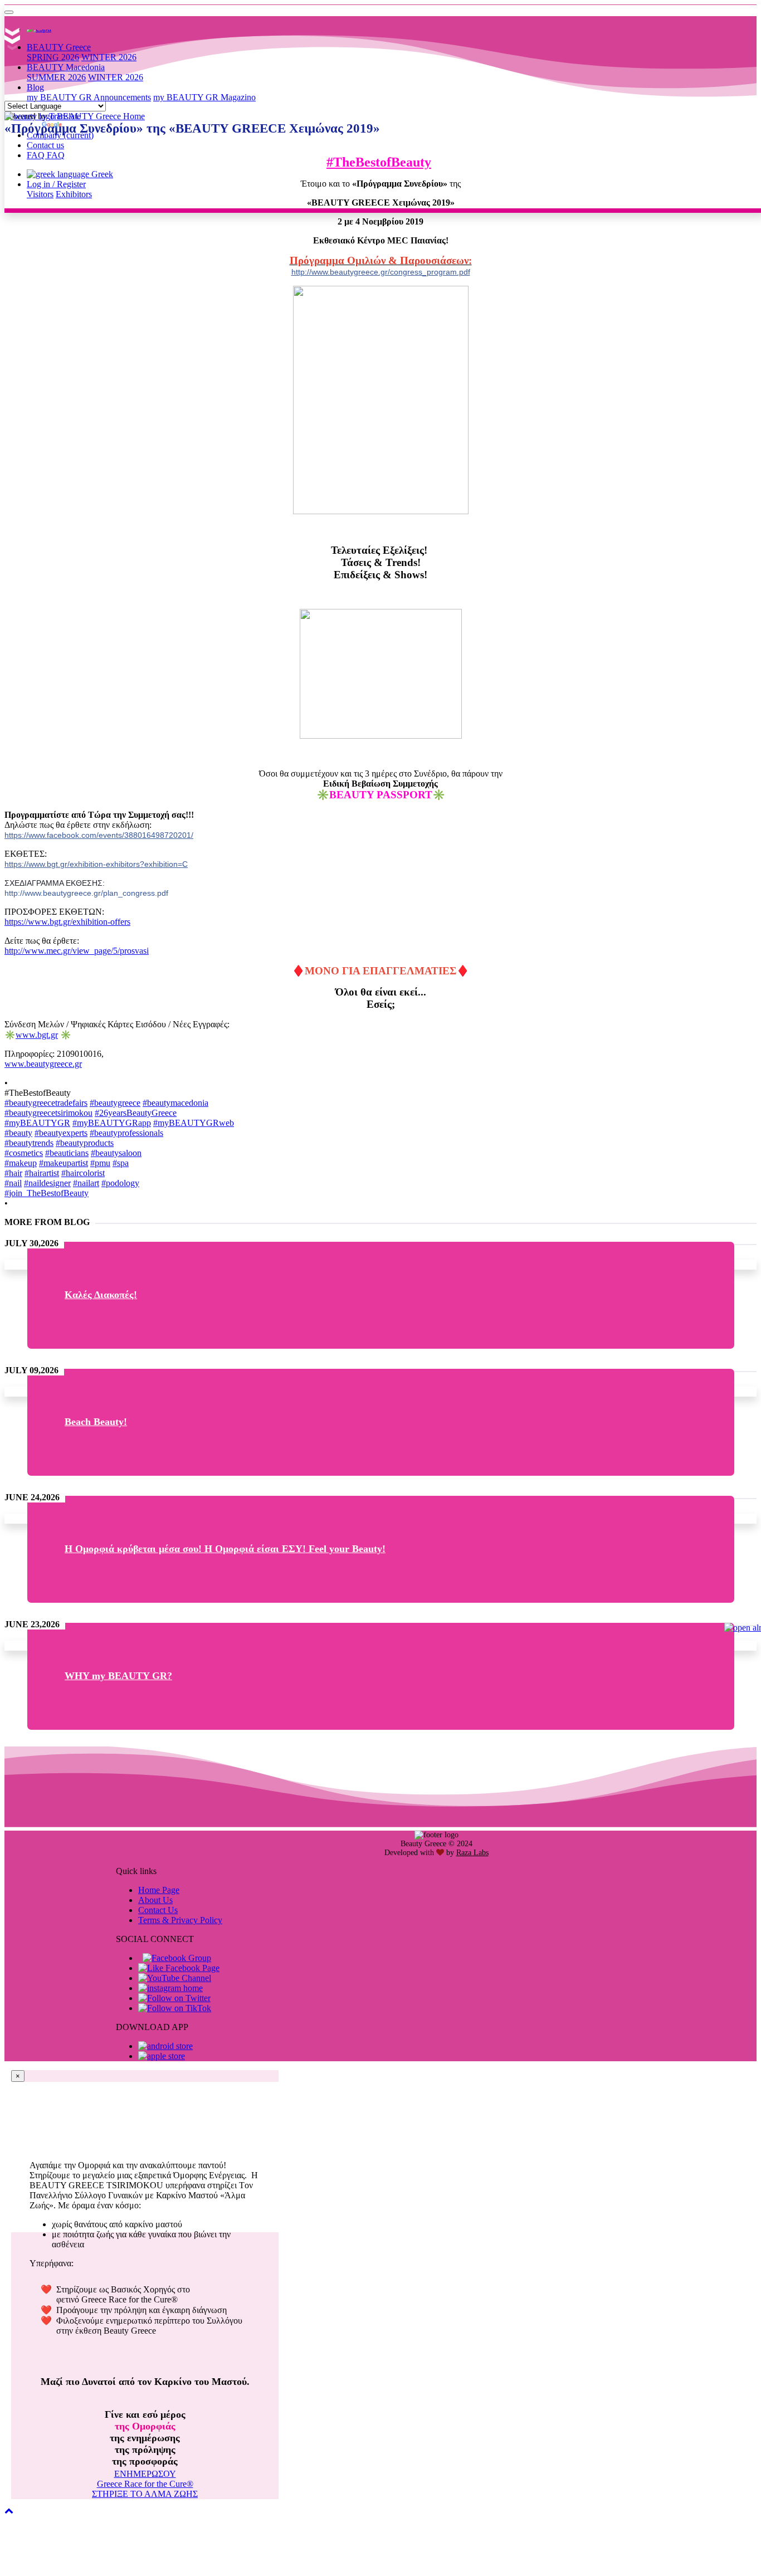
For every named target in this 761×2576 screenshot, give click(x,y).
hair (13, 1173)
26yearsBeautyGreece (136, 1113)
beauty (18, 1133)
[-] (9, 12)
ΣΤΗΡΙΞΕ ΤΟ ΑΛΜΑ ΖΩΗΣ (145, 2494)
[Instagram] (170, 1988)
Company (60, 135)
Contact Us (158, 1910)
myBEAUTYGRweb (194, 1123)
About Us (155, 1900)
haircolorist (83, 1173)
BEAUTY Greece (59, 47)
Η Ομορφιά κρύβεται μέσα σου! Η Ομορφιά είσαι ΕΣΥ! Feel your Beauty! (225, 1549)
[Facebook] (177, 1958)
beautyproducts (85, 1143)
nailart (86, 1183)
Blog (35, 87)
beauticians (67, 1153)
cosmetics (24, 1153)
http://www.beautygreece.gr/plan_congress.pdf (86, 893)
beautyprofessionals (126, 1133)
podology (120, 1183)
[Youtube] (175, 1978)
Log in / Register (56, 184)
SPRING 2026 (53, 57)
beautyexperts (61, 1133)
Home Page (159, 1890)
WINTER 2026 (109, 57)
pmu (100, 1163)
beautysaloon (116, 1153)
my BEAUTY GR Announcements (89, 97)
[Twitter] (174, 1998)
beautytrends (29, 1143)
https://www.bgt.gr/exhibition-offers (67, 922)
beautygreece (115, 1103)
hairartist (42, 1173)
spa (121, 1163)
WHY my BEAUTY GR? (118, 1676)
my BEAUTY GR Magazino (204, 97)
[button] (9, 2511)
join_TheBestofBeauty (47, 1193)
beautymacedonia (175, 1103)
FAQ (46, 155)
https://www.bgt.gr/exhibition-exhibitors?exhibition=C (96, 864)
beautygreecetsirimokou (48, 1113)
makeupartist (64, 1163)
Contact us (45, 145)
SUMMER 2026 (56, 77)
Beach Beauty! (96, 1422)
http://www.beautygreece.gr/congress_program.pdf (381, 272)
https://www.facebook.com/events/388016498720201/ (99, 835)
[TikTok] (175, 2008)
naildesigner (47, 1183)
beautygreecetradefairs (46, 1103)
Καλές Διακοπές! (101, 1295)
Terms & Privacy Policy (180, 1920)
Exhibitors (74, 194)
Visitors (40, 194)
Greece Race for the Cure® (145, 2484)
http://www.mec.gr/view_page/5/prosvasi (77, 951)
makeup (21, 1163)
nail (13, 1183)
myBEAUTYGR (37, 1123)
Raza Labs (472, 1853)
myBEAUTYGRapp (112, 1123)
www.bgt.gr (37, 1035)
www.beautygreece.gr (43, 1064)
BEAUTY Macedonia (66, 67)
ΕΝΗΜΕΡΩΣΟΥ (145, 2474)
